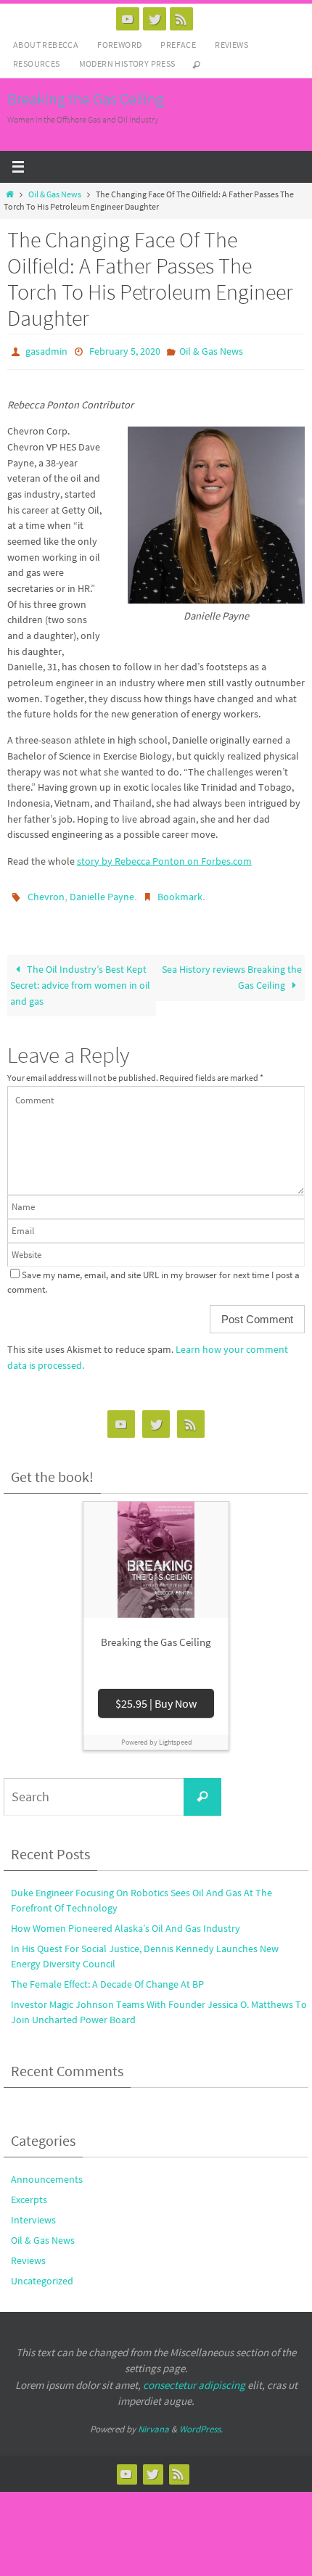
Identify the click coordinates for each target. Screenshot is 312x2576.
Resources (37, 63)
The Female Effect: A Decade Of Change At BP (107, 1978)
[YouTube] (128, 19)
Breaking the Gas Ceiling (86, 99)
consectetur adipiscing (194, 2378)
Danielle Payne (102, 892)
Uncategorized (42, 2274)
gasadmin (46, 350)
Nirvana (153, 2423)
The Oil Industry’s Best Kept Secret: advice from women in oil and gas (80, 978)
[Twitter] (155, 19)
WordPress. (201, 2423)
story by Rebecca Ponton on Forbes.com (164, 857)
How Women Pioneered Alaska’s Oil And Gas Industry (126, 1922)
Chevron (46, 892)
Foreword (119, 45)
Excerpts (29, 2193)
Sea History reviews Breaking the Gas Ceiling (232, 971)
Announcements (47, 2173)
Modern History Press (127, 63)
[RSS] (181, 19)
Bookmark (180, 892)
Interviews (33, 2213)
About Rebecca (46, 45)
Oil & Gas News (55, 194)
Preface (178, 45)
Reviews (231, 45)
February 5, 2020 (125, 350)
